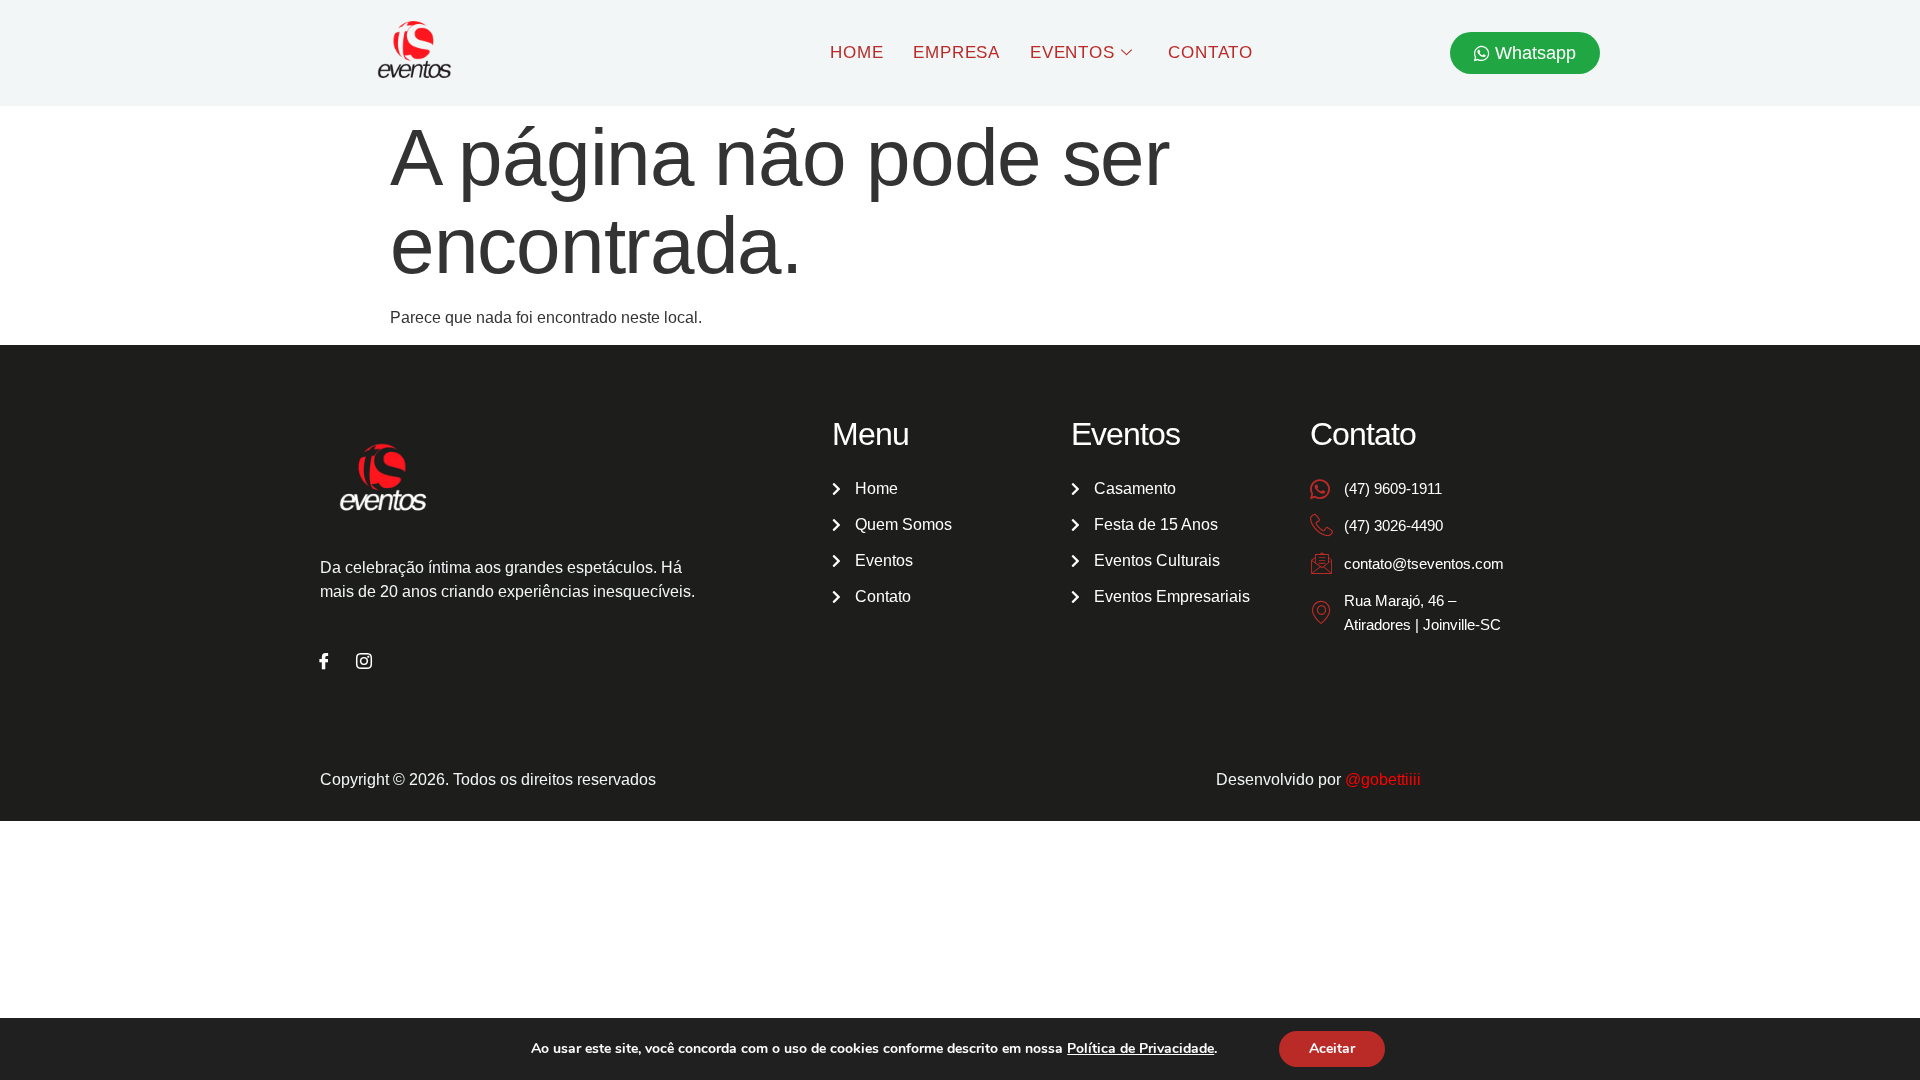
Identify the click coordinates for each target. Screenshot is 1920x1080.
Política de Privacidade (1140, 1049)
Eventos (1072, 52)
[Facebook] (324, 663)
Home (856, 52)
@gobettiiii (1383, 779)
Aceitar (1332, 1048)
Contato (1210, 52)
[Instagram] (364, 663)
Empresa (956, 52)
